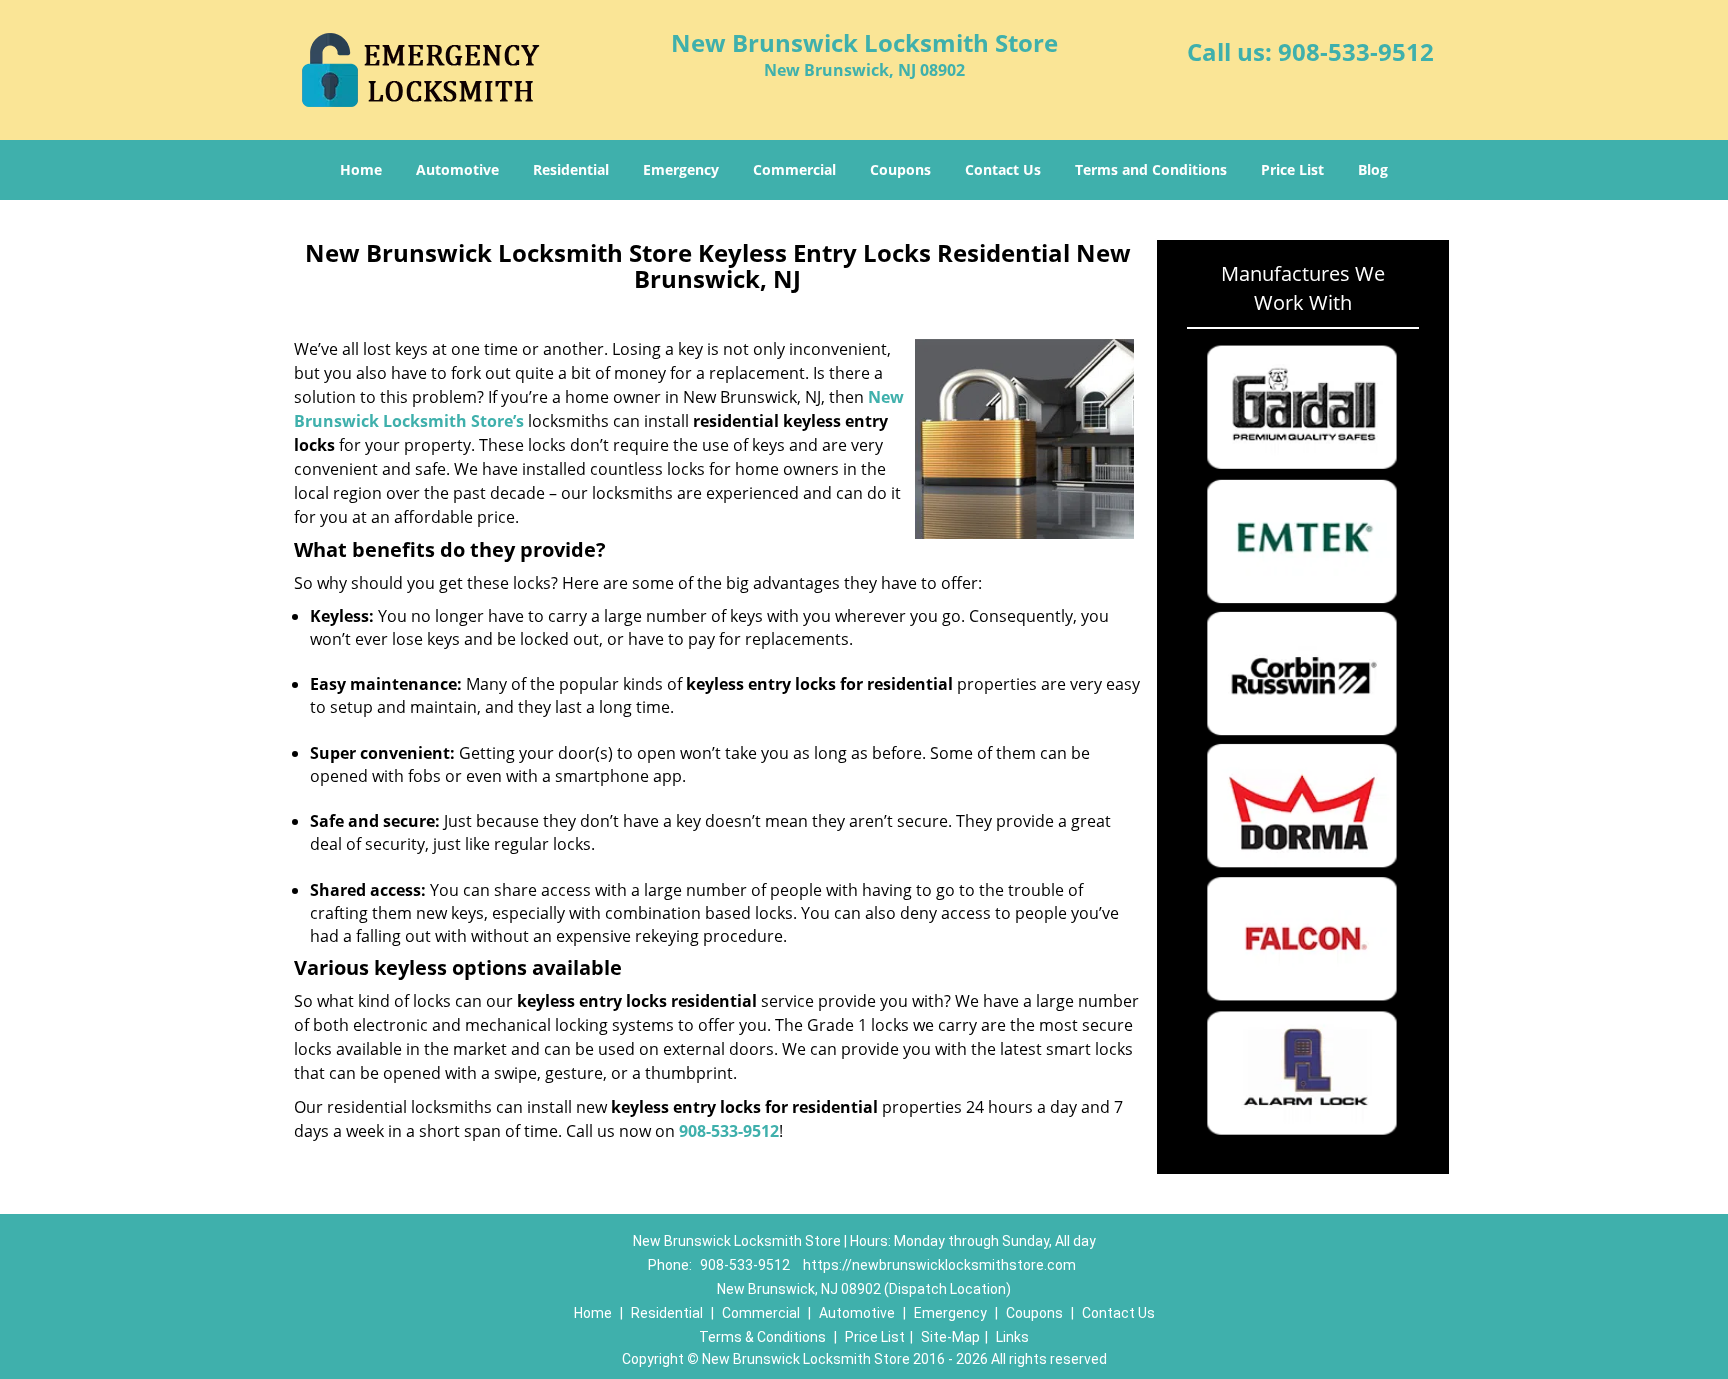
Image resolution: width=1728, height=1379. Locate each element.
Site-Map (950, 1337)
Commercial (794, 169)
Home (361, 169)
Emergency (681, 169)
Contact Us (1003, 169)
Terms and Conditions (1151, 169)
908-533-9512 (1356, 51)
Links (1012, 1337)
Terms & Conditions (762, 1337)
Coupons (900, 169)
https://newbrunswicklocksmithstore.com (939, 1265)
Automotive (457, 169)
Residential (571, 169)
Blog (1373, 169)
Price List (1292, 169)
